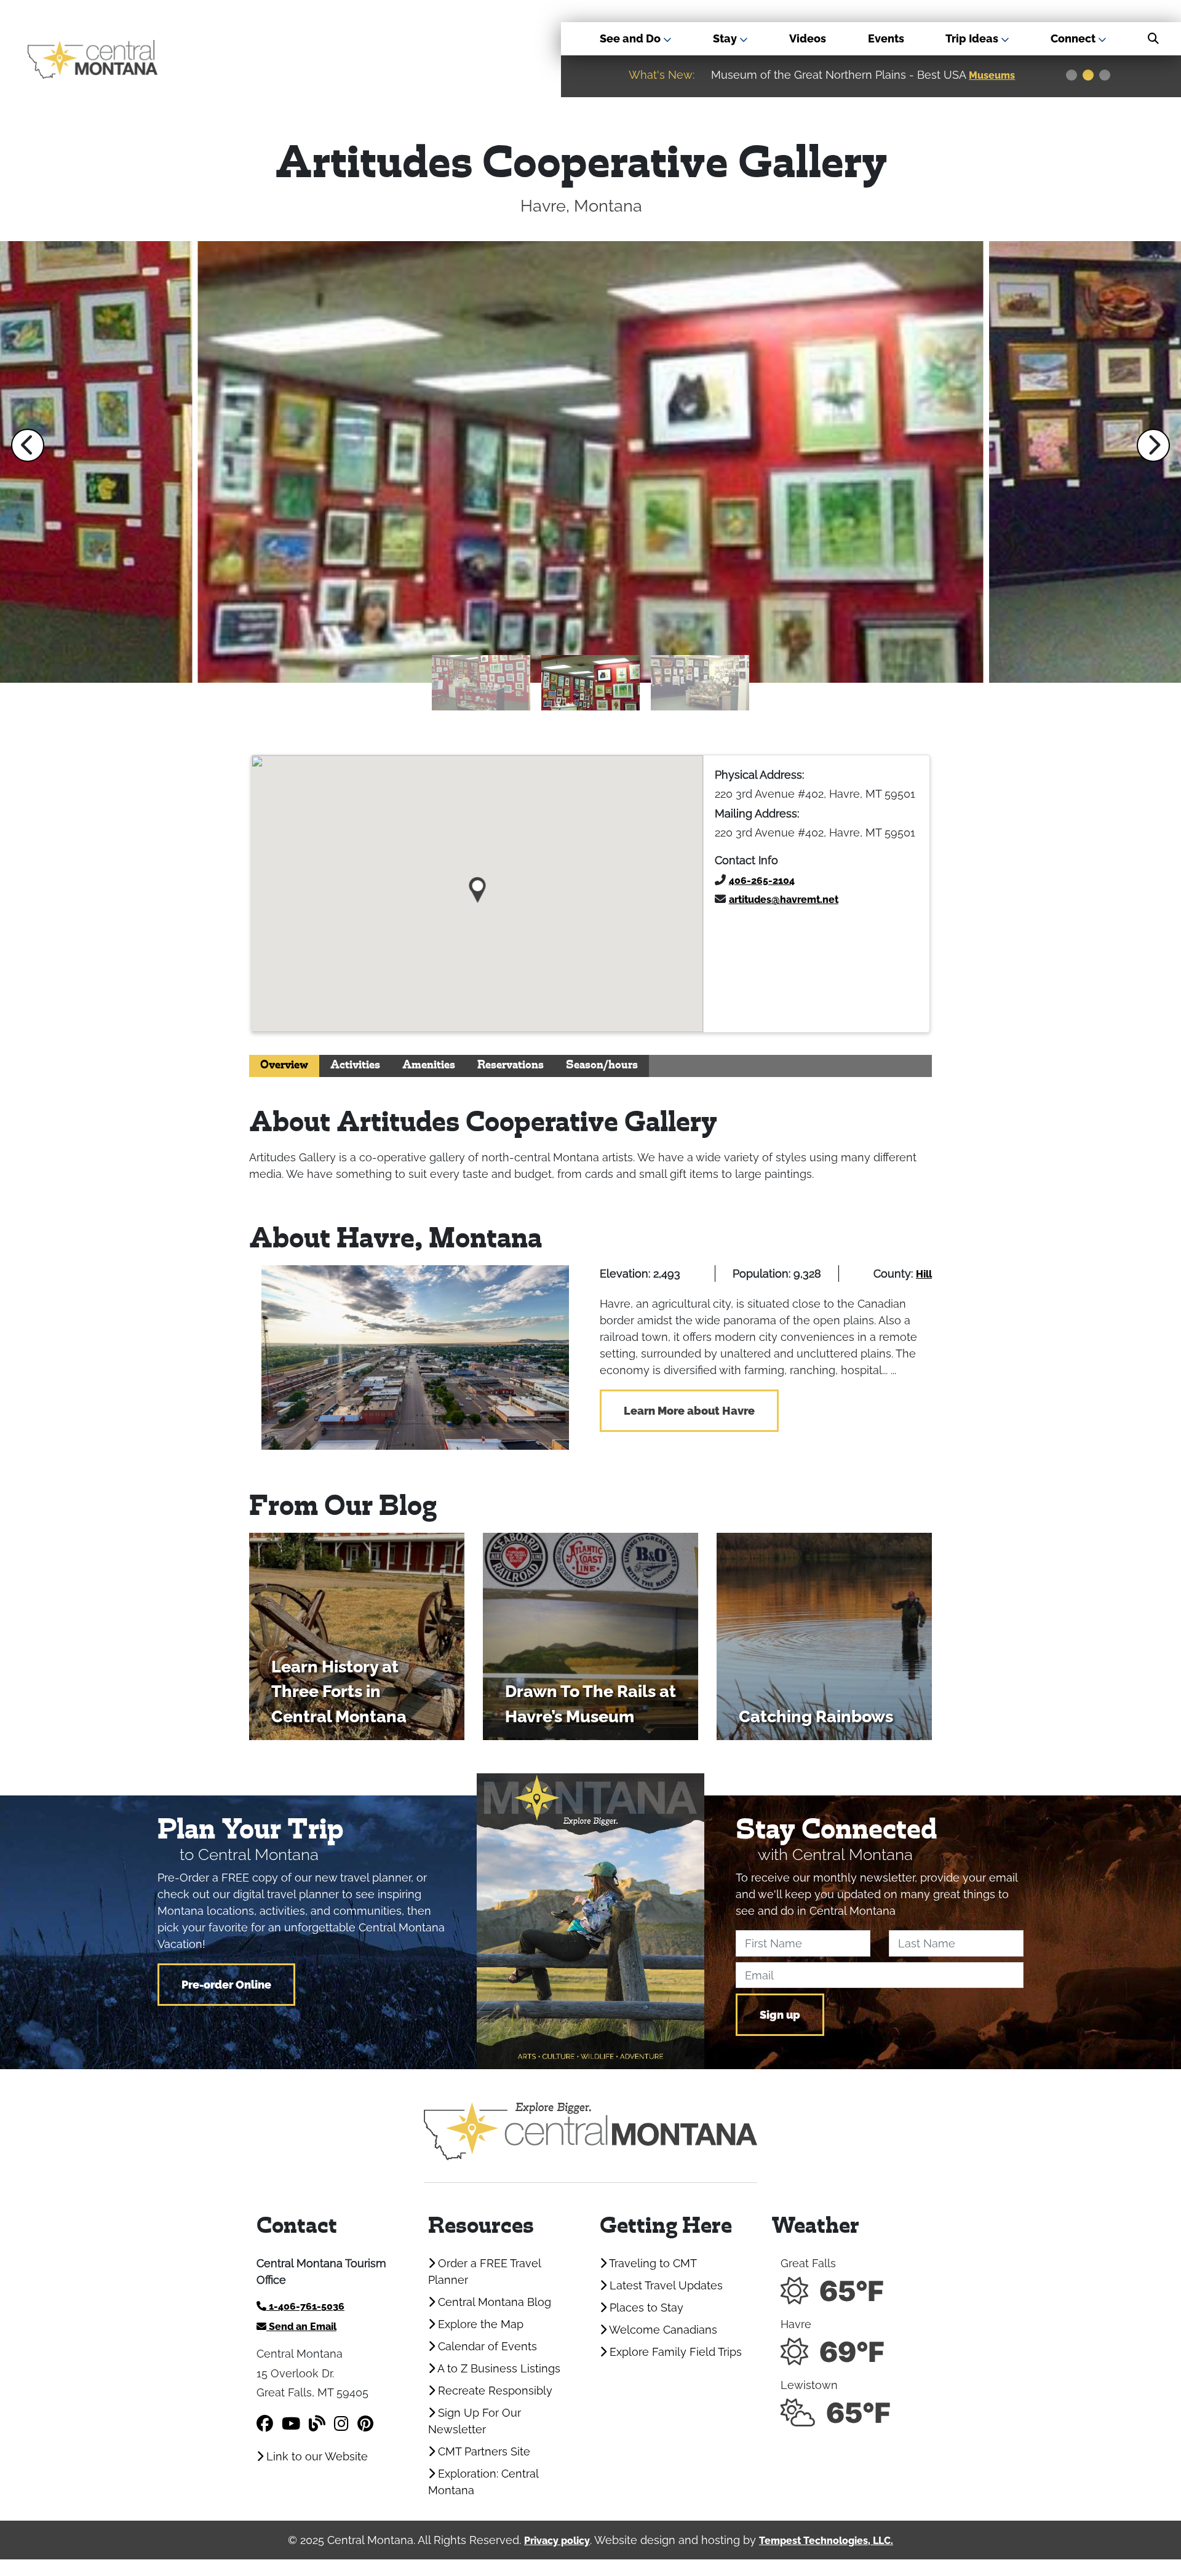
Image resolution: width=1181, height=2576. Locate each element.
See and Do (631, 38)
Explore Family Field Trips (674, 2352)
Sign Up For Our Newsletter (475, 2421)
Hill (924, 1274)
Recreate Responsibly (494, 2391)
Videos (808, 38)
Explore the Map (479, 2324)
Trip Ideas (973, 38)
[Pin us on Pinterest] (365, 2424)
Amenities (429, 1066)
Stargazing (997, 75)
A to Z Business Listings (498, 2368)
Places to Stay (645, 2308)
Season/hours (602, 1066)
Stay (726, 38)
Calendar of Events (486, 2346)
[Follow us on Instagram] (341, 2424)
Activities (355, 1066)
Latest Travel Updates (665, 2285)
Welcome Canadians (662, 2330)
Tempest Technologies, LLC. (826, 2541)
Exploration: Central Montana (483, 2482)
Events (886, 38)
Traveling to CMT (652, 2263)
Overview (284, 1066)
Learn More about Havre (689, 1411)
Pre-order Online (226, 1985)
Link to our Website (316, 2456)
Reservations (511, 1066)
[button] (28, 445)
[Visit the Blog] (317, 2424)
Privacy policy (557, 2541)
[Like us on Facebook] (265, 2424)
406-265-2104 (762, 881)
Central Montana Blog (493, 2302)
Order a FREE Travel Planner (484, 2272)
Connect (1074, 38)
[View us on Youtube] (291, 2424)
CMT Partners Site (483, 2451)
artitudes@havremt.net (784, 900)
